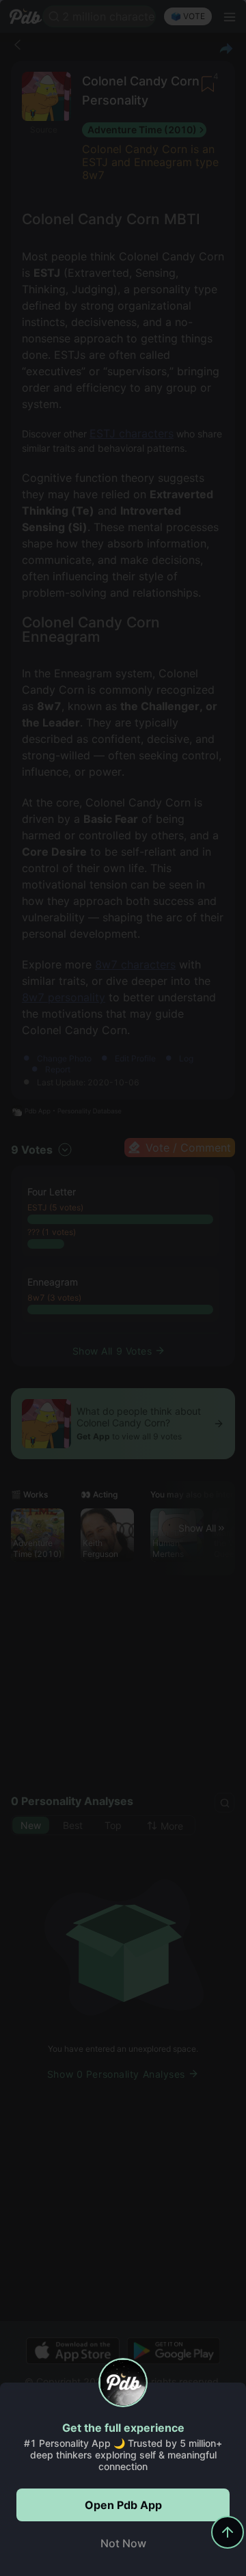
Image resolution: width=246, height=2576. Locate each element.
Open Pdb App (123, 2505)
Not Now (123, 2543)
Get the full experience (123, 2428)
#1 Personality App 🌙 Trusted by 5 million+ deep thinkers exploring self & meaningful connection (123, 2455)
